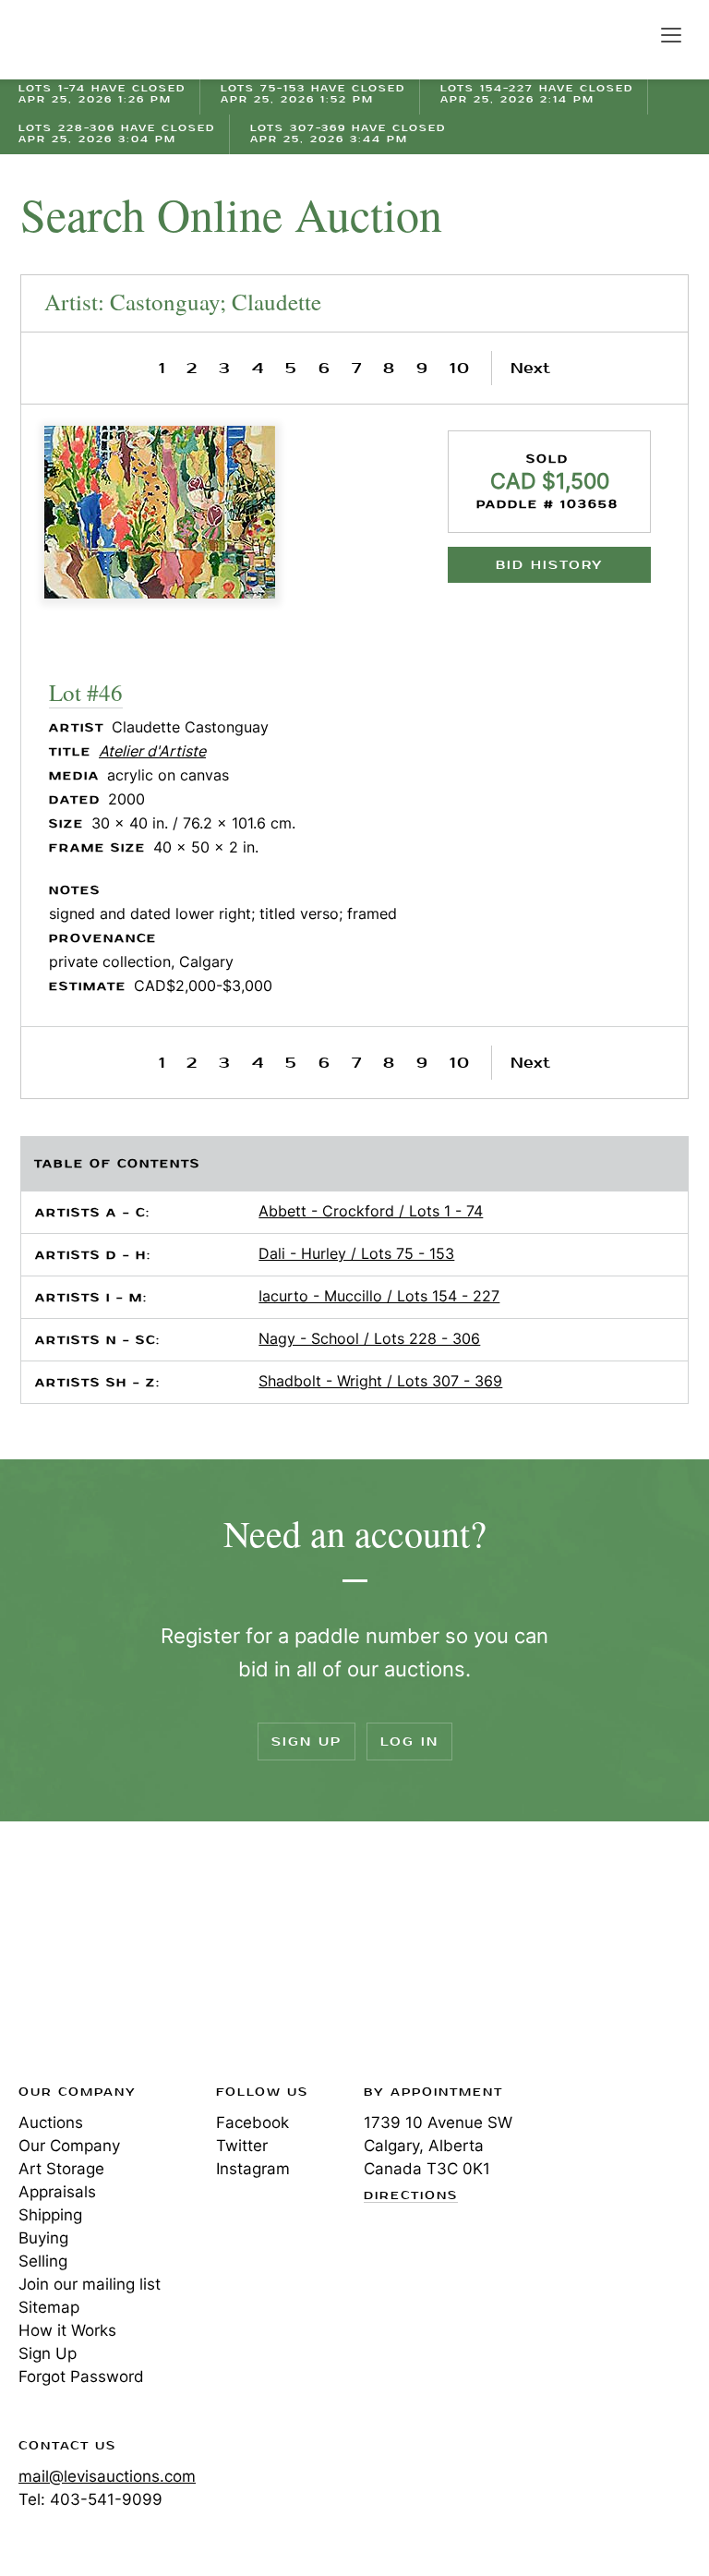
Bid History (549, 565)
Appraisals (57, 2192)
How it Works (67, 2330)
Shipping (50, 2215)
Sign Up (306, 1742)
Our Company (69, 2146)
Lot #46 (86, 692)
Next (530, 368)
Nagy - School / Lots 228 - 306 (369, 1338)
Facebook (252, 2122)
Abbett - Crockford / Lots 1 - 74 (371, 1211)
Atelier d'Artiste (152, 751)
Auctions (51, 2122)
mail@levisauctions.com (107, 2476)
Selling (43, 2261)
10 (460, 368)
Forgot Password (81, 2376)
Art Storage (61, 2169)
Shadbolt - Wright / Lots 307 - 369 (380, 1381)
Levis (78, 1958)
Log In (409, 1742)
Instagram (253, 2169)
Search (631, 34)
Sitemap (49, 2307)
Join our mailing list (90, 2284)
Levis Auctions (83, 40)
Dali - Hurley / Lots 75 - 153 (356, 1253)
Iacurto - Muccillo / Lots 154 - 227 (379, 1296)
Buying (43, 2238)
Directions (411, 2196)
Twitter (242, 2146)
